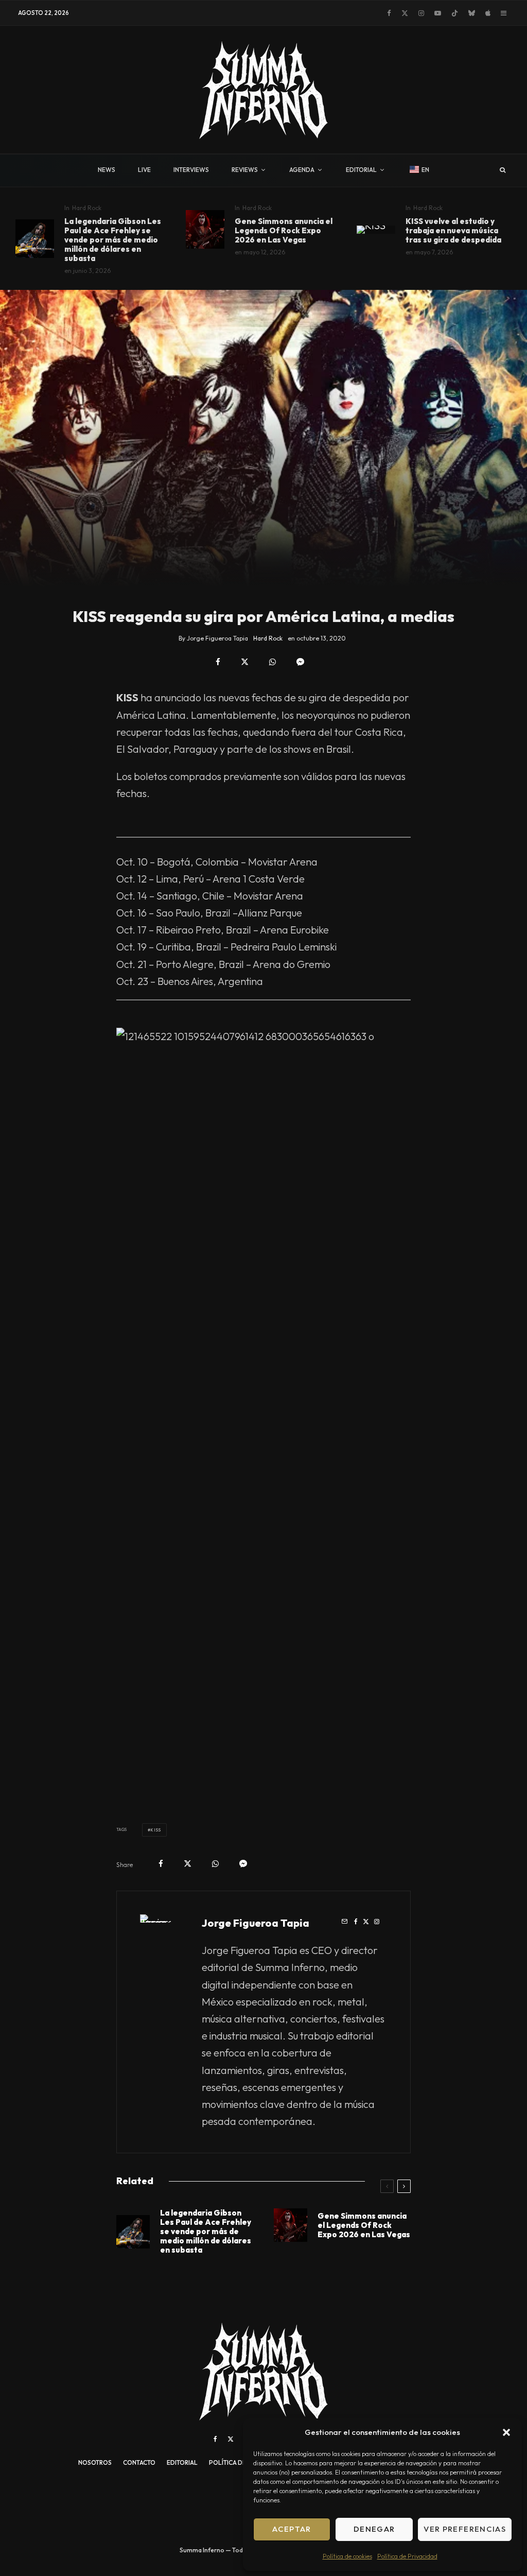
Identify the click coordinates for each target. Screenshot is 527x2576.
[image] (35, 239)
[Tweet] (245, 662)
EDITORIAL (361, 170)
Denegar (374, 2529)
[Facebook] (389, 13)
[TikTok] (455, 13)
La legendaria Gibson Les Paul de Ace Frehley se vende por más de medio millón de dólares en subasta (113, 240)
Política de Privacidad (407, 2556)
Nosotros (95, 2462)
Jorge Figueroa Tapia (256, 1923)
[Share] (218, 662)
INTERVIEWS (191, 170)
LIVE (144, 170)
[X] (405, 13)
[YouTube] (438, 13)
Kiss (155, 1830)
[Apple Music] (488, 13)
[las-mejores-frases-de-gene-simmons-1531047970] (205, 229)
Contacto (139, 2462)
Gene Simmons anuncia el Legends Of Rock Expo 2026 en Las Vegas (284, 231)
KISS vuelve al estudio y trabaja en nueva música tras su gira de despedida (453, 231)
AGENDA (302, 170)
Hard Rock (87, 208)
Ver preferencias (465, 2529)
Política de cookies (347, 2556)
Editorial (182, 2462)
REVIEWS (245, 170)
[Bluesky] (472, 13)
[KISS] (376, 230)
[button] (506, 2432)
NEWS (107, 170)
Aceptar (292, 2529)
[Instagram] (421, 13)
